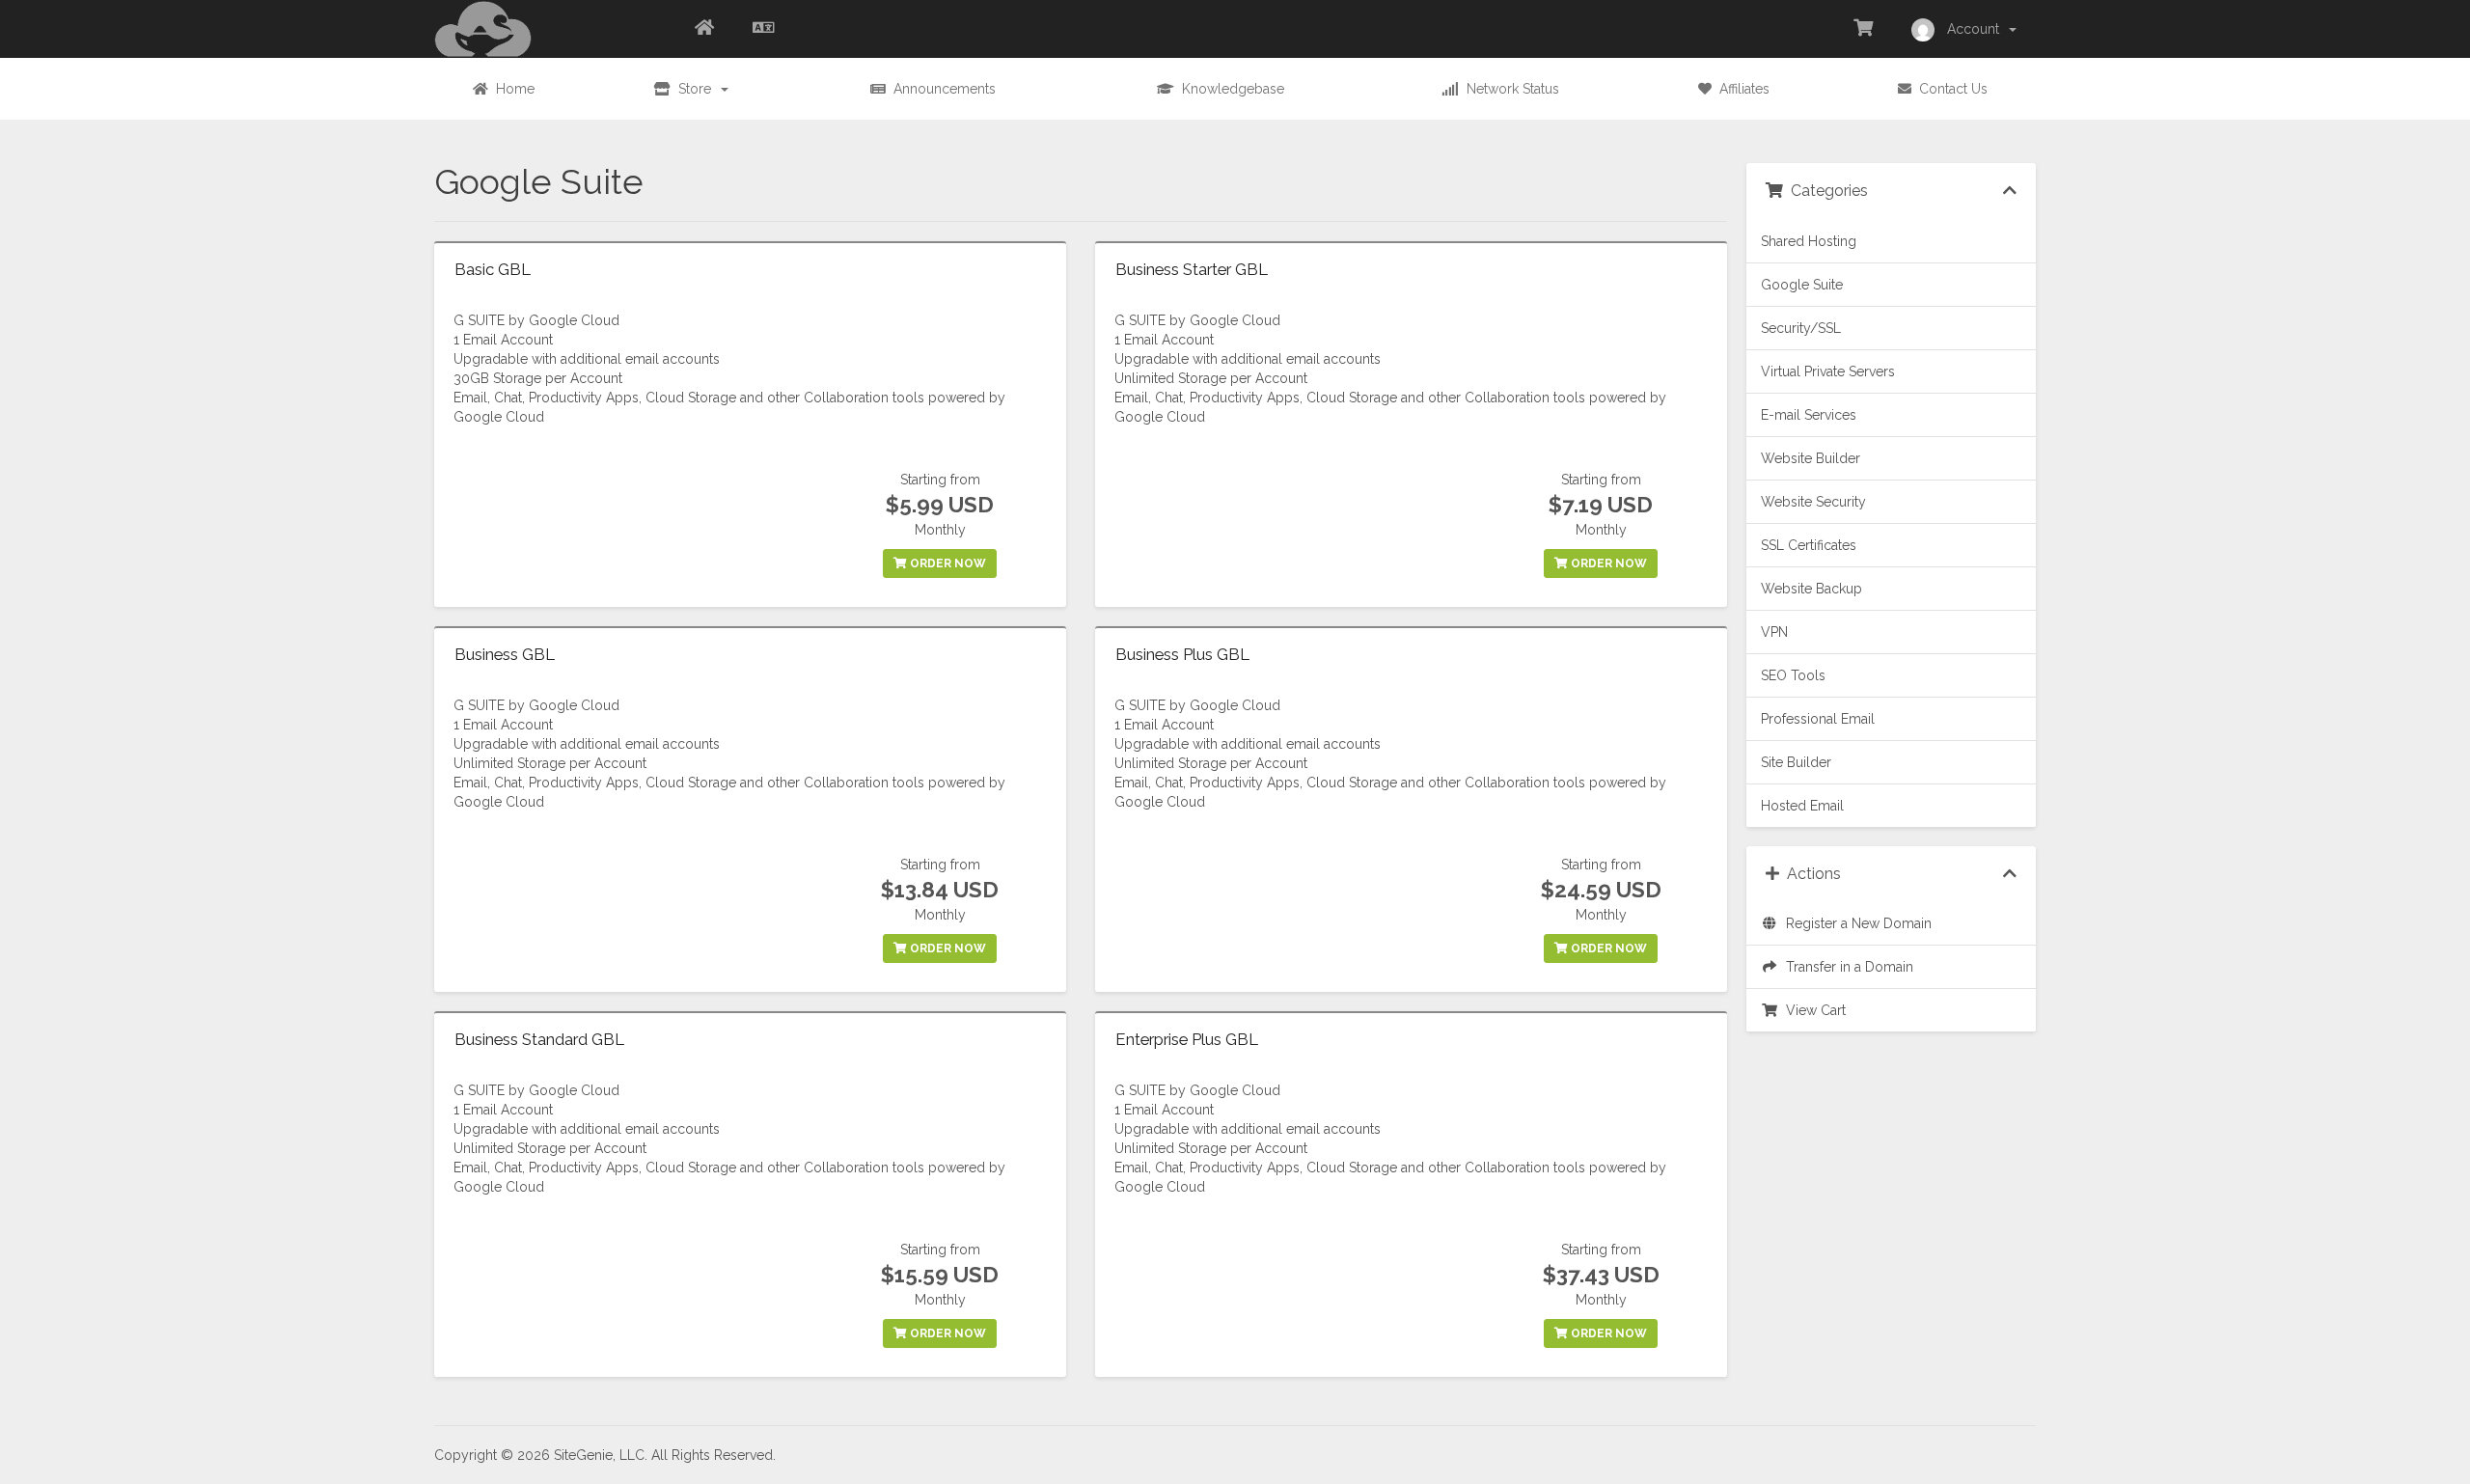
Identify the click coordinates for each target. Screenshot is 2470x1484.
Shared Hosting (1809, 241)
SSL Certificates (1809, 545)
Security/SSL (1801, 328)
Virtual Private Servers (1828, 371)
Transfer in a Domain (1846, 967)
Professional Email (1818, 719)
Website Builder (1811, 458)
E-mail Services (1809, 415)
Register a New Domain (1855, 923)
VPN (1774, 632)
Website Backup (1811, 589)
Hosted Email (1802, 806)
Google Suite (1802, 285)
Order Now (947, 563)
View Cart (1812, 1010)
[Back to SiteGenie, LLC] (704, 29)
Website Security (1813, 502)
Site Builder (1796, 762)
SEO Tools (1793, 675)
